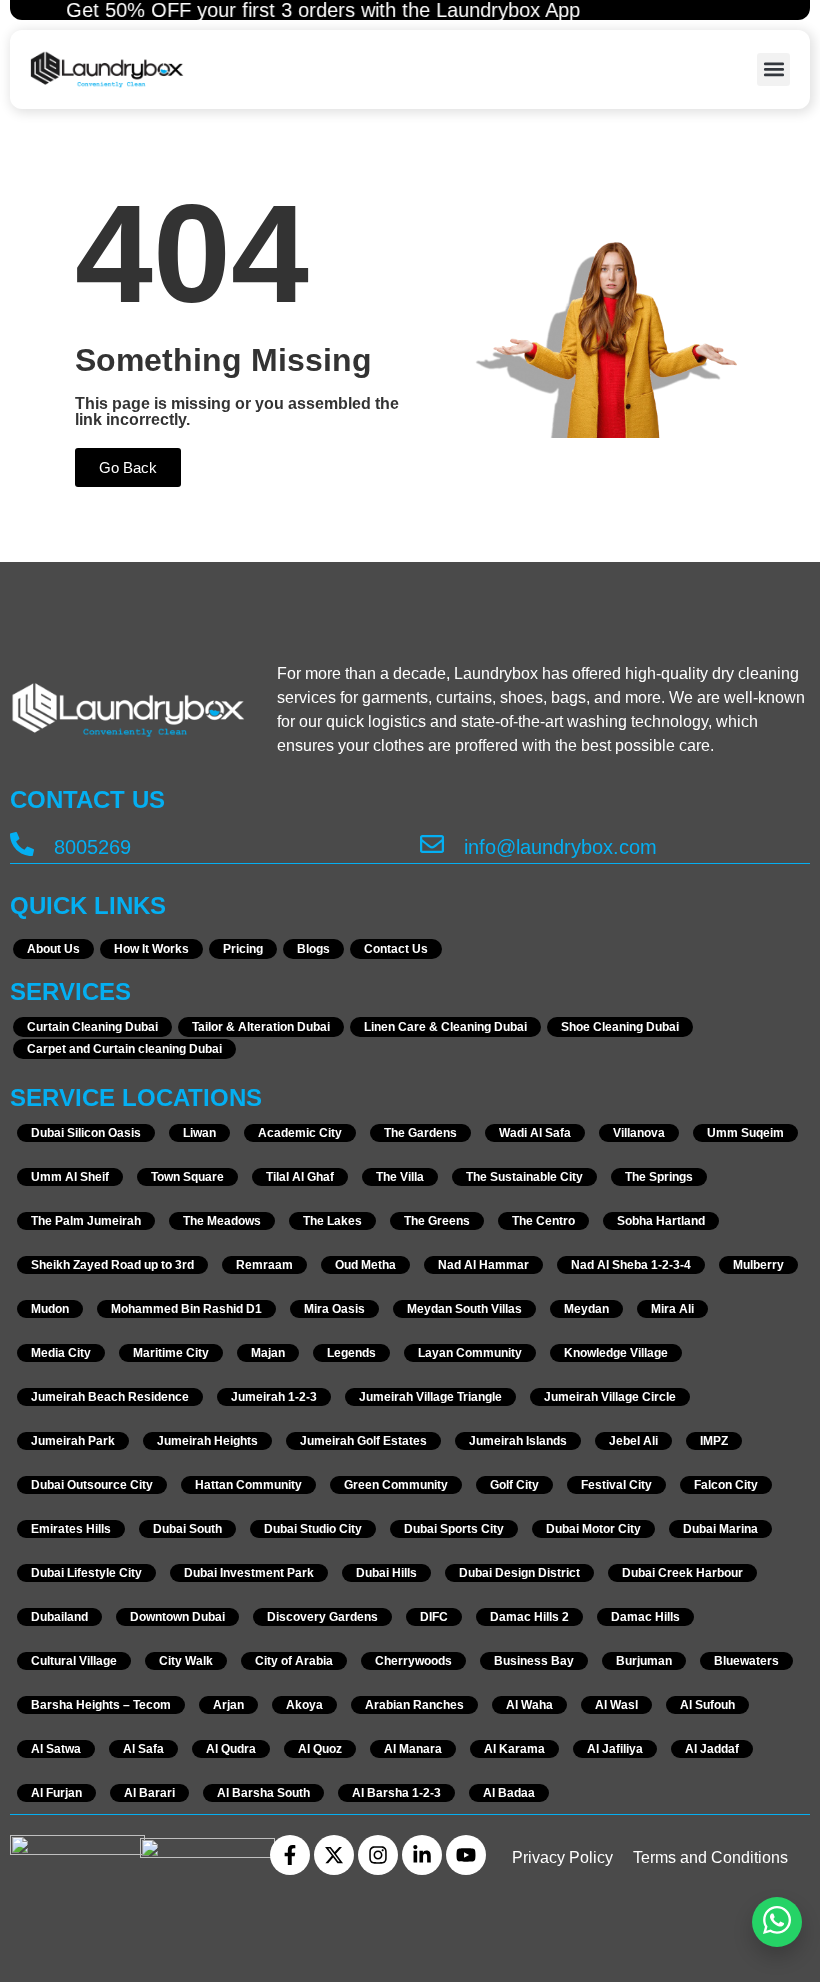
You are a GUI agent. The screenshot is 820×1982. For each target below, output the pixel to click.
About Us (53, 949)
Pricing (243, 949)
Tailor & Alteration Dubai (261, 1027)
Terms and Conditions (710, 1857)
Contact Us (396, 949)
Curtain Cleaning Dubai (92, 1027)
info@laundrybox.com (560, 847)
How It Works (151, 949)
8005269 (92, 847)
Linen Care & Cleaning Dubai (445, 1027)
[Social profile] (290, 1855)
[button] (773, 69)
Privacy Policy (562, 1857)
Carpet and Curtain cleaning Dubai (124, 1049)
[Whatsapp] (777, 1922)
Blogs (313, 949)
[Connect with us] (107, 69)
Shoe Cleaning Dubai (620, 1027)
